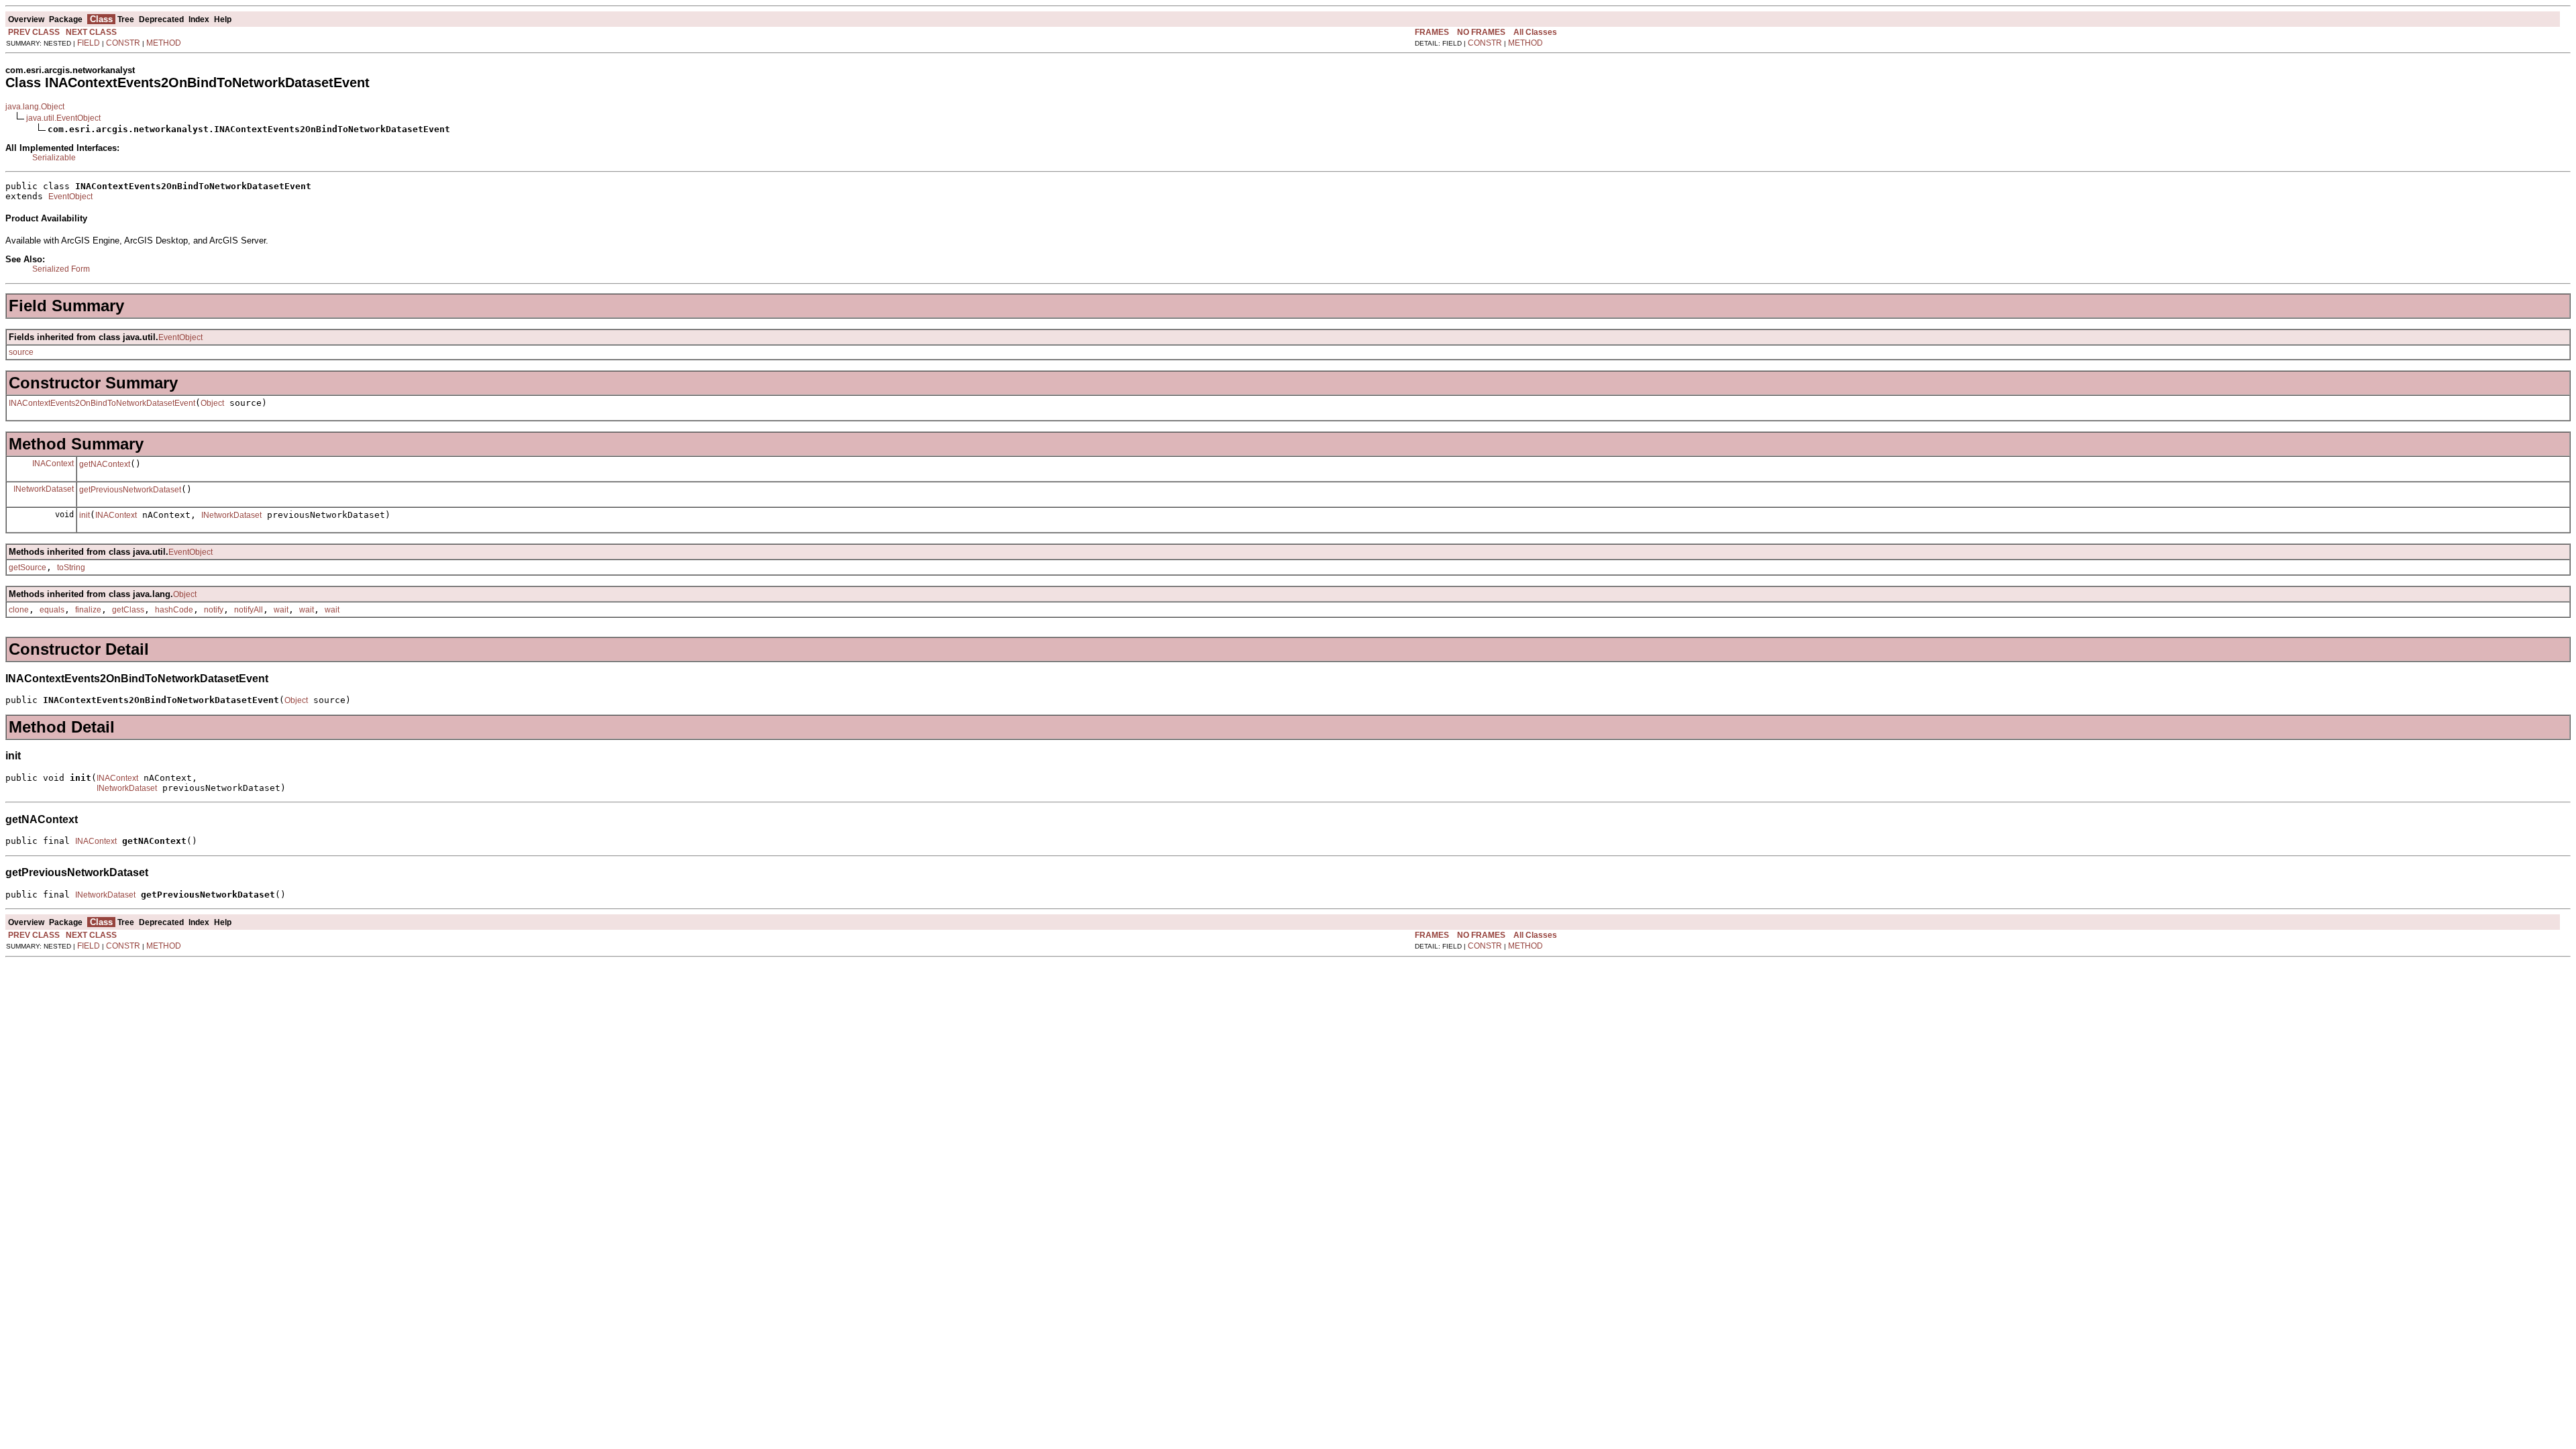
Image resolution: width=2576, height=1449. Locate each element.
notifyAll (249, 610)
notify (214, 610)
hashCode (174, 610)
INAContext (53, 464)
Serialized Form (61, 269)
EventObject (70, 197)
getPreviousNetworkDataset (130, 490)
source (21, 352)
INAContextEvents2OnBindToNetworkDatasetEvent (102, 403)
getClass (128, 610)
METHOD (164, 43)
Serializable (54, 158)
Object (212, 403)
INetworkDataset (44, 489)
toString (71, 568)
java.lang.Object (35, 107)
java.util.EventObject (63, 118)
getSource (28, 568)
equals (52, 610)
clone (19, 610)
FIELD (89, 43)
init (85, 515)
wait (281, 610)
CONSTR (123, 43)
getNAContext (105, 464)
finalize (88, 610)
